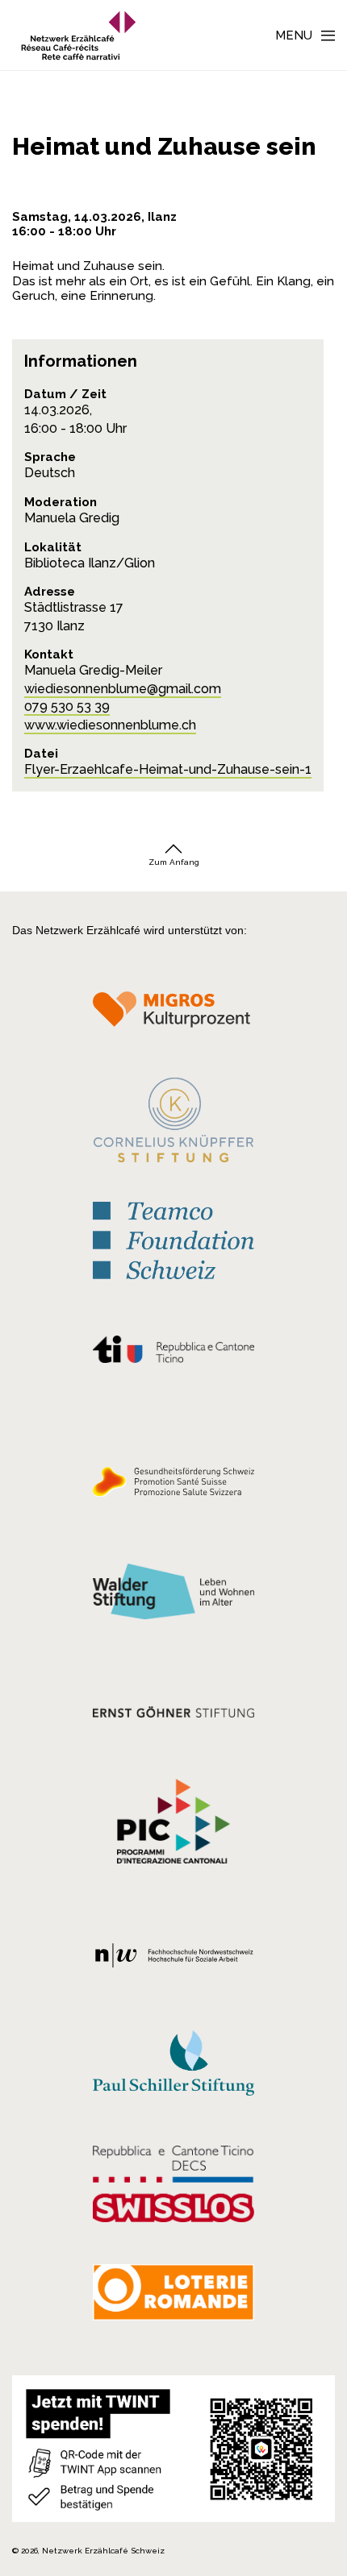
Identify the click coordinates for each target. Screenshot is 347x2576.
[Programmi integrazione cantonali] (173, 1825)
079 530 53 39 (67, 706)
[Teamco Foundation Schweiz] (173, 1239)
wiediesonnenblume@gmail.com (123, 689)
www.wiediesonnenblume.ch (110, 725)
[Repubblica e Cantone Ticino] (173, 1354)
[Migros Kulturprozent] (173, 1015)
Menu (294, 35)
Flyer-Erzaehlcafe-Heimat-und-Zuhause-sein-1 (168, 769)
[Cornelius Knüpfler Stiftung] (173, 1124)
